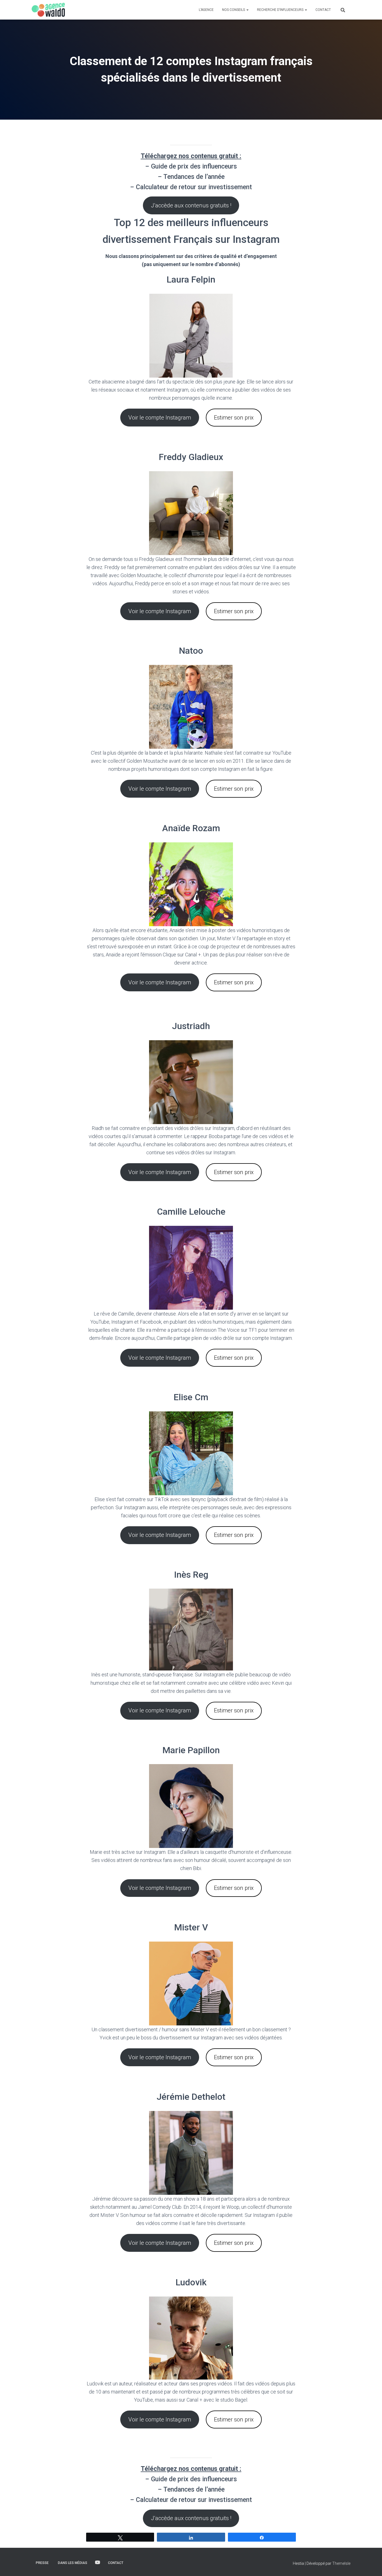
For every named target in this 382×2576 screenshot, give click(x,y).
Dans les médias (73, 2563)
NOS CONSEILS (234, 10)
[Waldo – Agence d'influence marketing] (48, 10)
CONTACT (323, 10)
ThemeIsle (341, 2563)
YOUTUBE (98, 2563)
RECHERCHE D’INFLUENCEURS (281, 10)
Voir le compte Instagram (160, 418)
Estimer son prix (234, 418)
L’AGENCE (206, 10)
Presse (42, 2563)
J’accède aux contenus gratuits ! (191, 205)
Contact (116, 2563)
